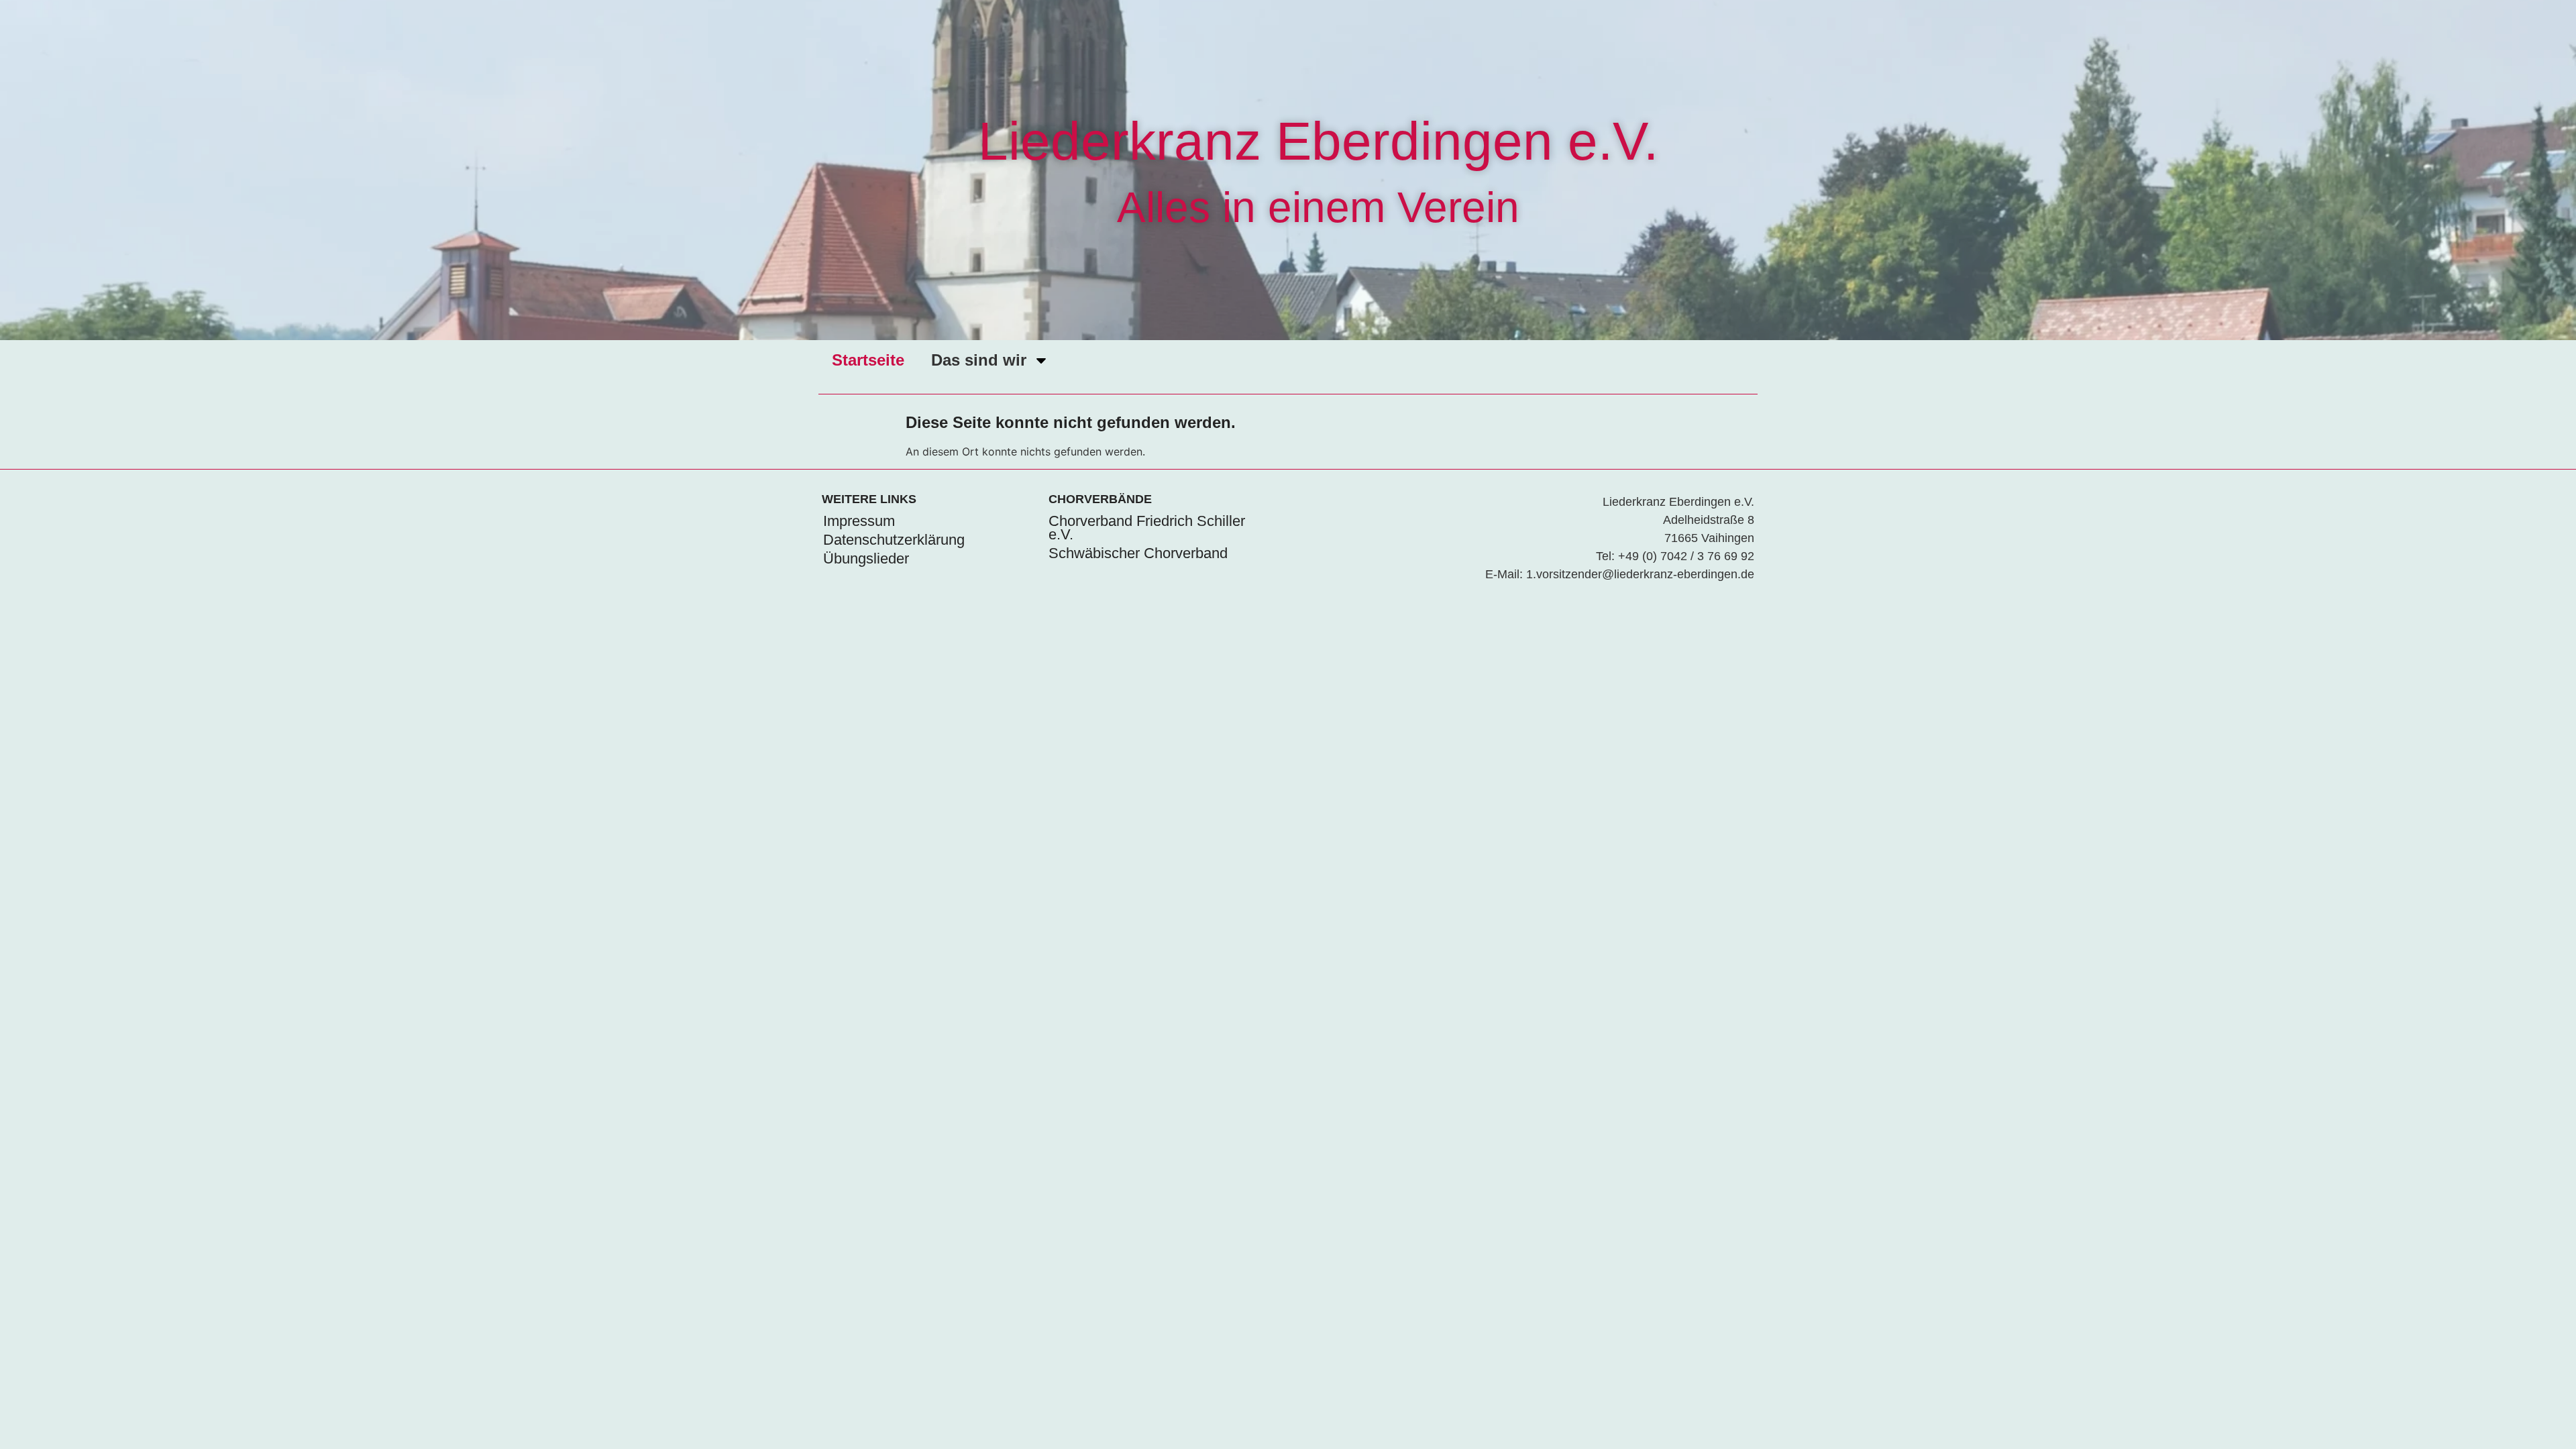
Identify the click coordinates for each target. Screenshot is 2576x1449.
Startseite (868, 360)
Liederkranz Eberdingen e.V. (1318, 141)
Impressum (859, 521)
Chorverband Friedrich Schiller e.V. (1147, 528)
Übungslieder (866, 558)
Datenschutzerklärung (894, 540)
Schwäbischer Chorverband (1138, 553)
